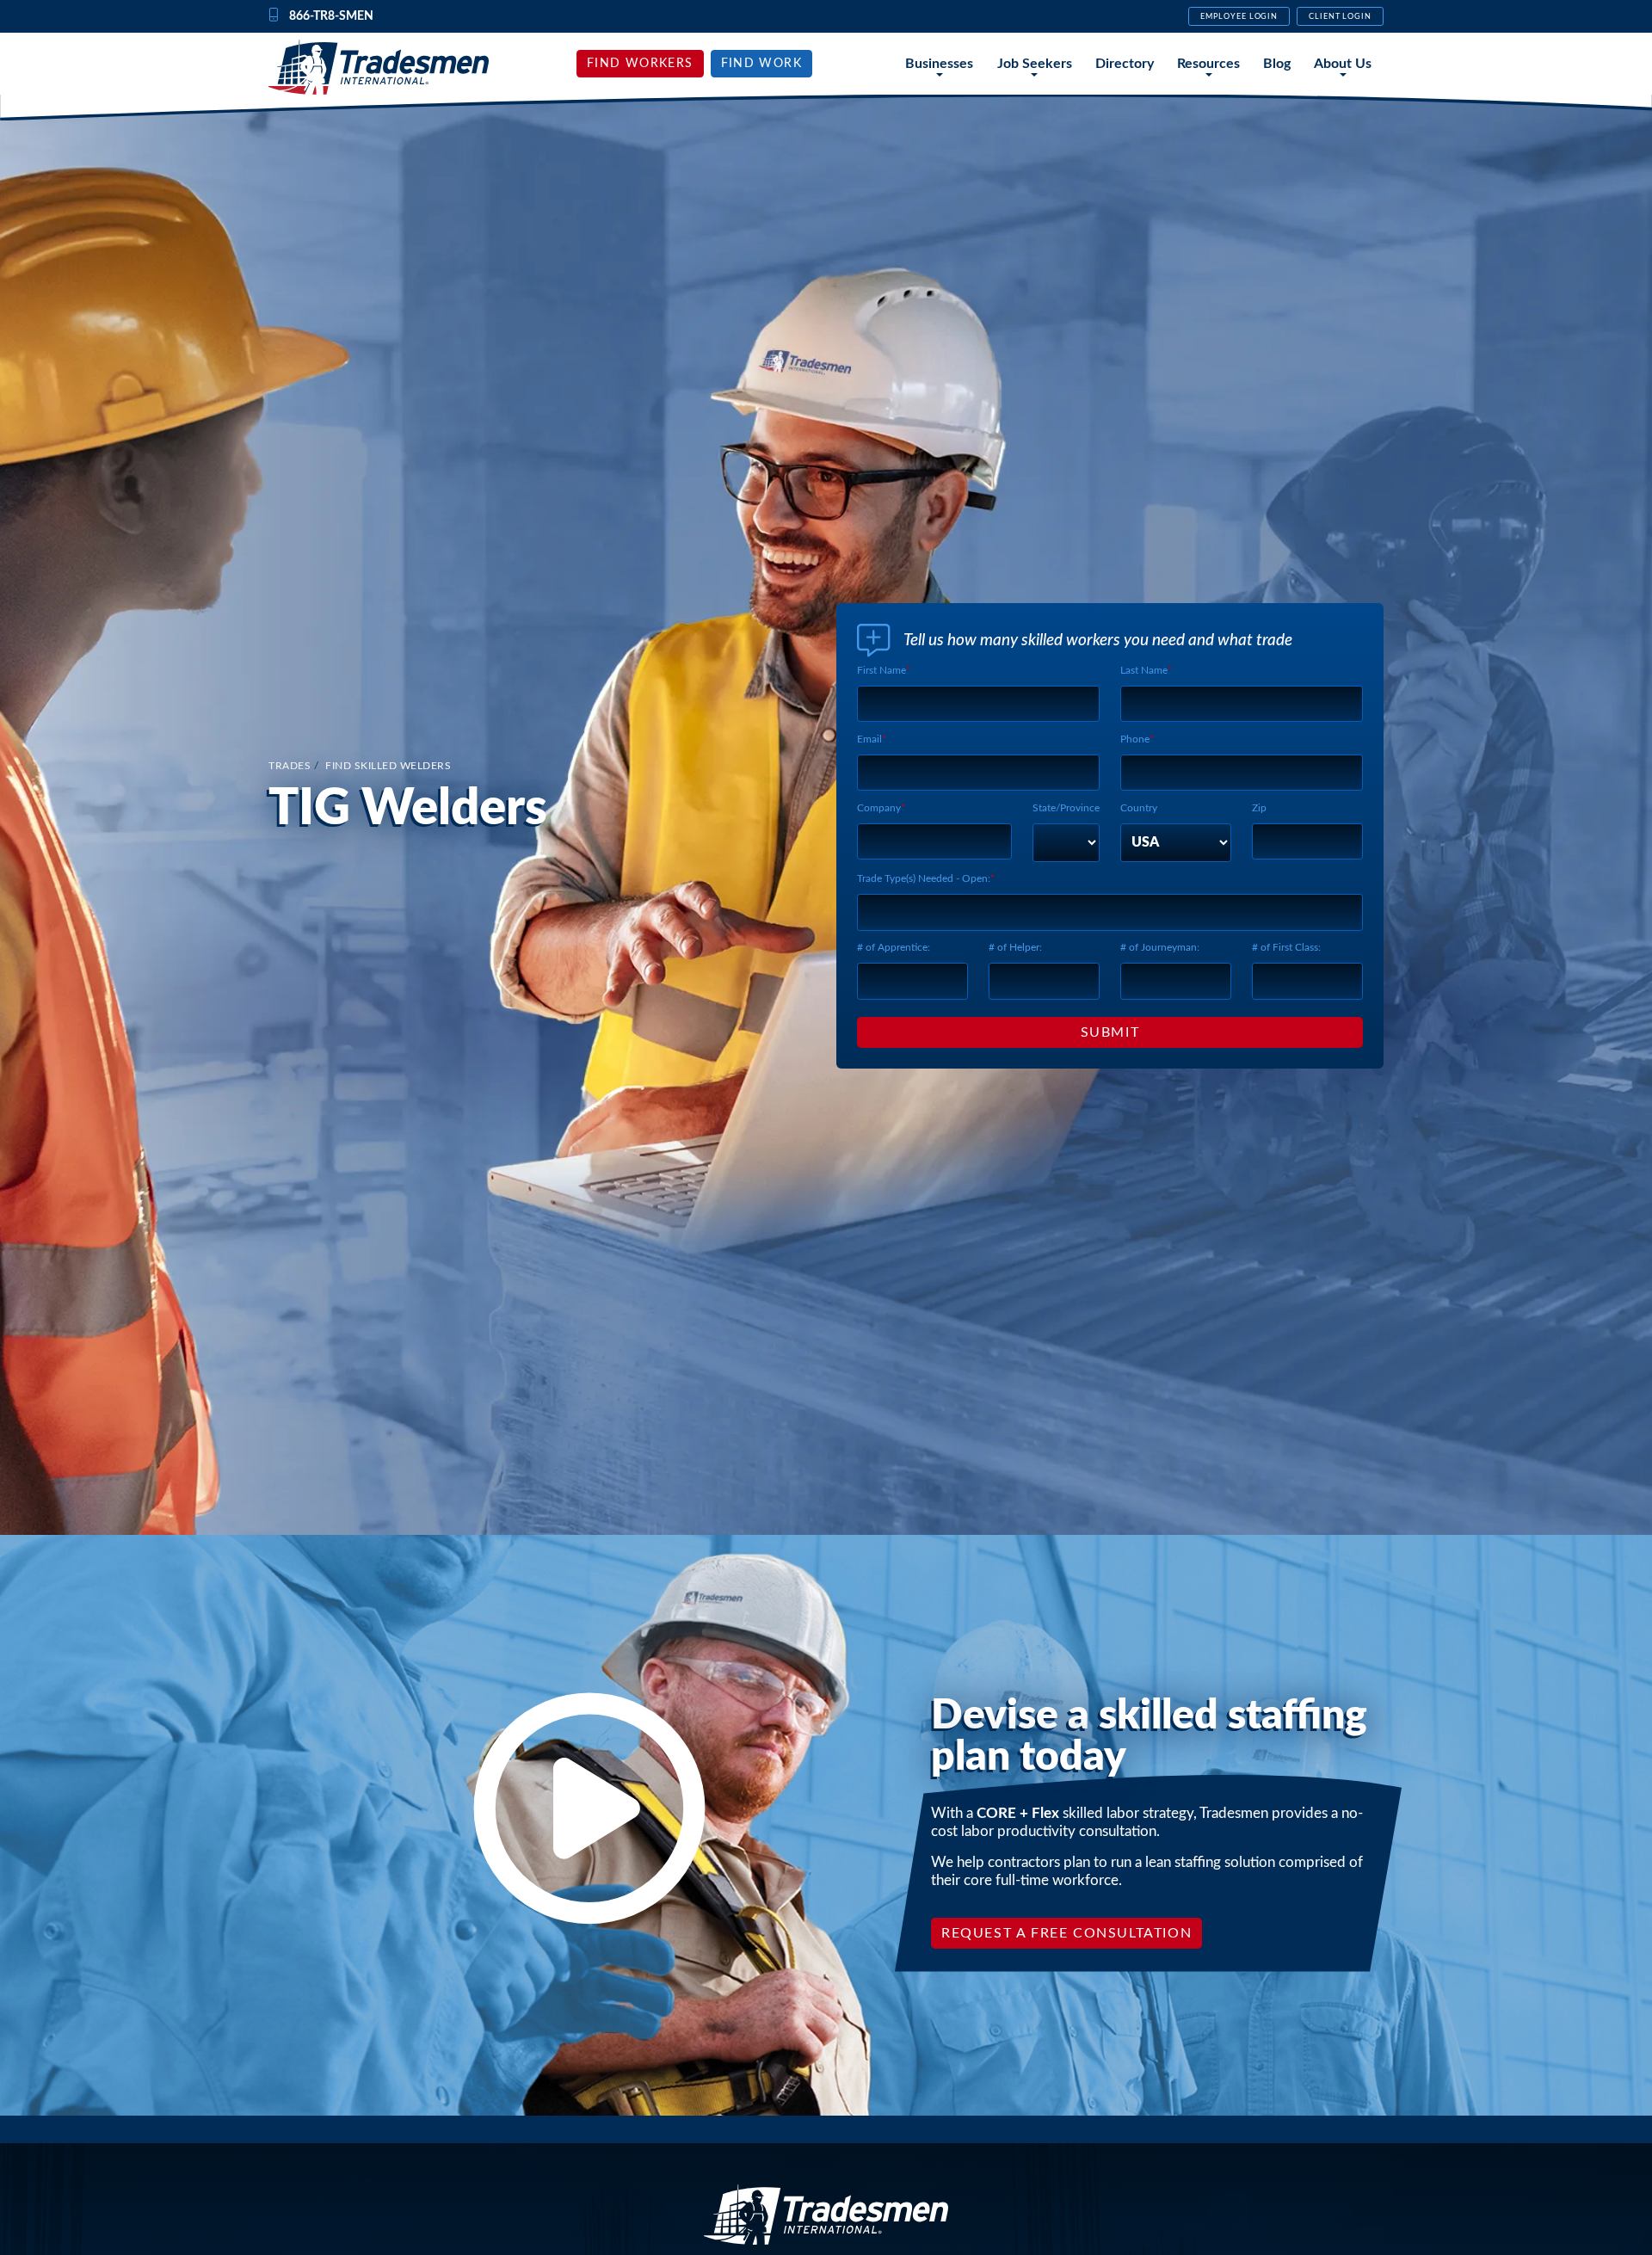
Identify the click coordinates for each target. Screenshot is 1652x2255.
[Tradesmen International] (379, 67)
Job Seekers (1035, 64)
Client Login (1340, 16)
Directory (1125, 64)
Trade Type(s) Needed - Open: (924, 878)
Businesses (939, 64)
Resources (1208, 64)
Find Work (762, 64)
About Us (1343, 64)
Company (879, 808)
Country (1139, 808)
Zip (1259, 808)
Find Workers (640, 64)
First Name (881, 670)
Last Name (1144, 670)
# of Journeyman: (1160, 947)
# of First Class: (1286, 947)
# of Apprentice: (894, 947)
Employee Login (1239, 16)
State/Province (1066, 808)
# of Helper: (1015, 947)
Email (869, 739)
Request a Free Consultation (1066, 1933)
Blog (1277, 64)
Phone (1135, 739)
